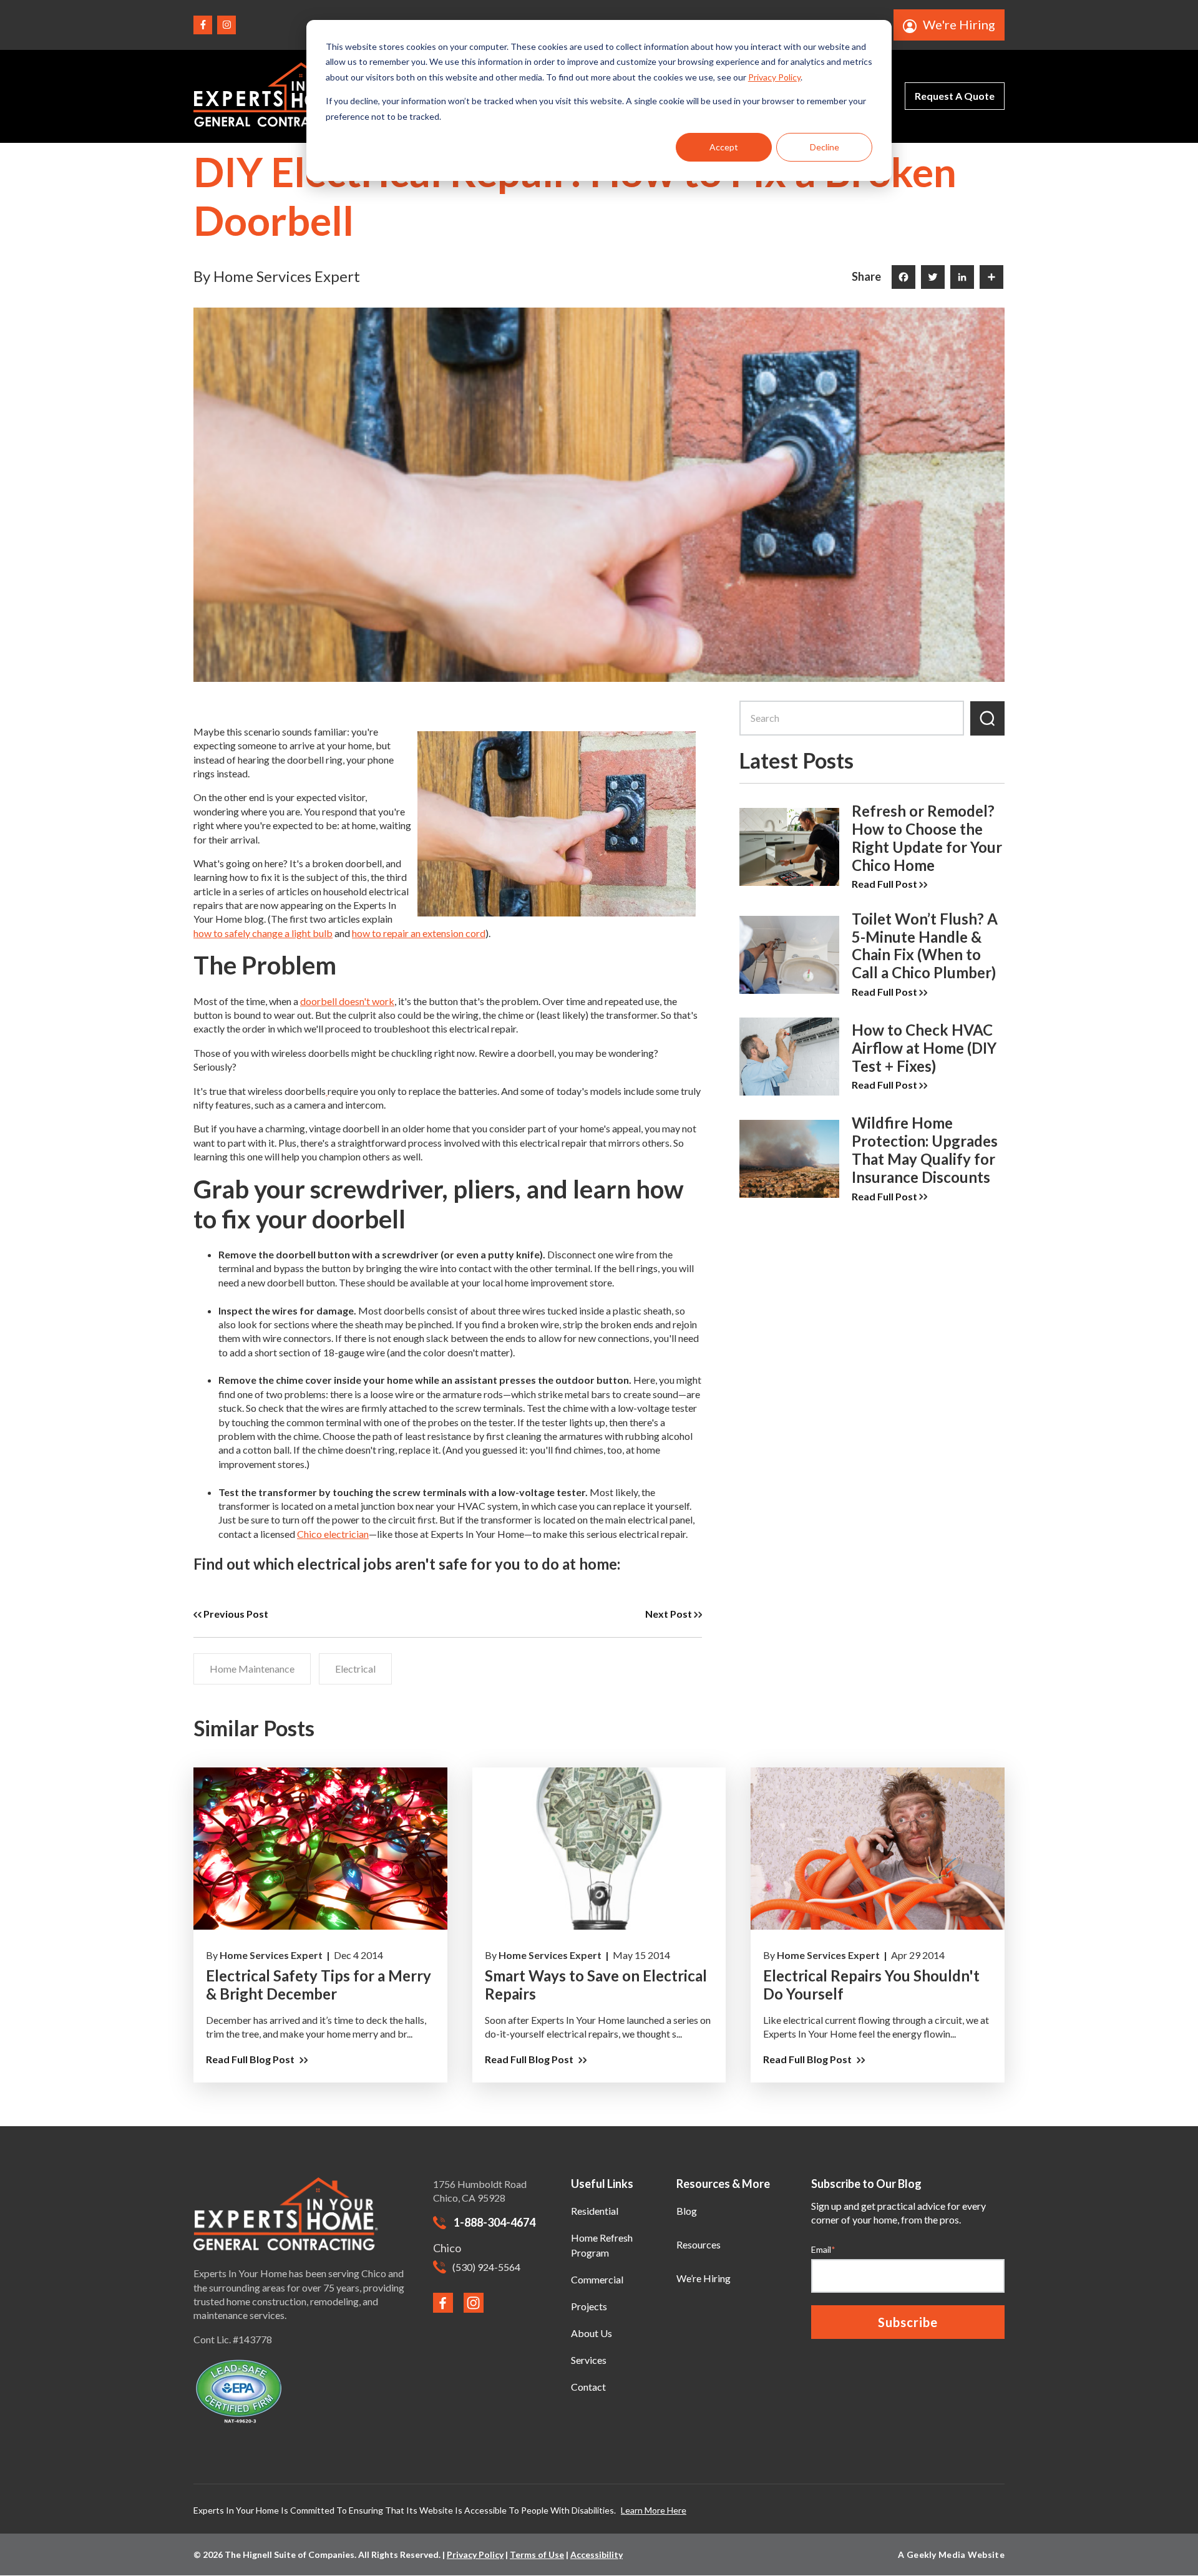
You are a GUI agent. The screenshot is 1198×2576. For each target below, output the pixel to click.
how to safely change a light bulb (263, 933)
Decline (825, 147)
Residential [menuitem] (595, 2211)
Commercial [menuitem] (597, 2279)
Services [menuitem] (589, 2360)
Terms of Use (537, 2554)
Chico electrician (333, 1534)
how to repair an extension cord (419, 933)
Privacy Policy (774, 77)
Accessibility (597, 2554)
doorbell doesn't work (347, 1001)
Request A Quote (955, 96)
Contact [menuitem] (588, 2387)
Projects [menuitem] (589, 2306)
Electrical (355, 1669)
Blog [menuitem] (687, 2211)
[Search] (987, 718)
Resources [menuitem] (699, 2244)
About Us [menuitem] (592, 2333)
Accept (724, 147)
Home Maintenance (252, 1669)
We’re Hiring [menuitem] (704, 2278)
